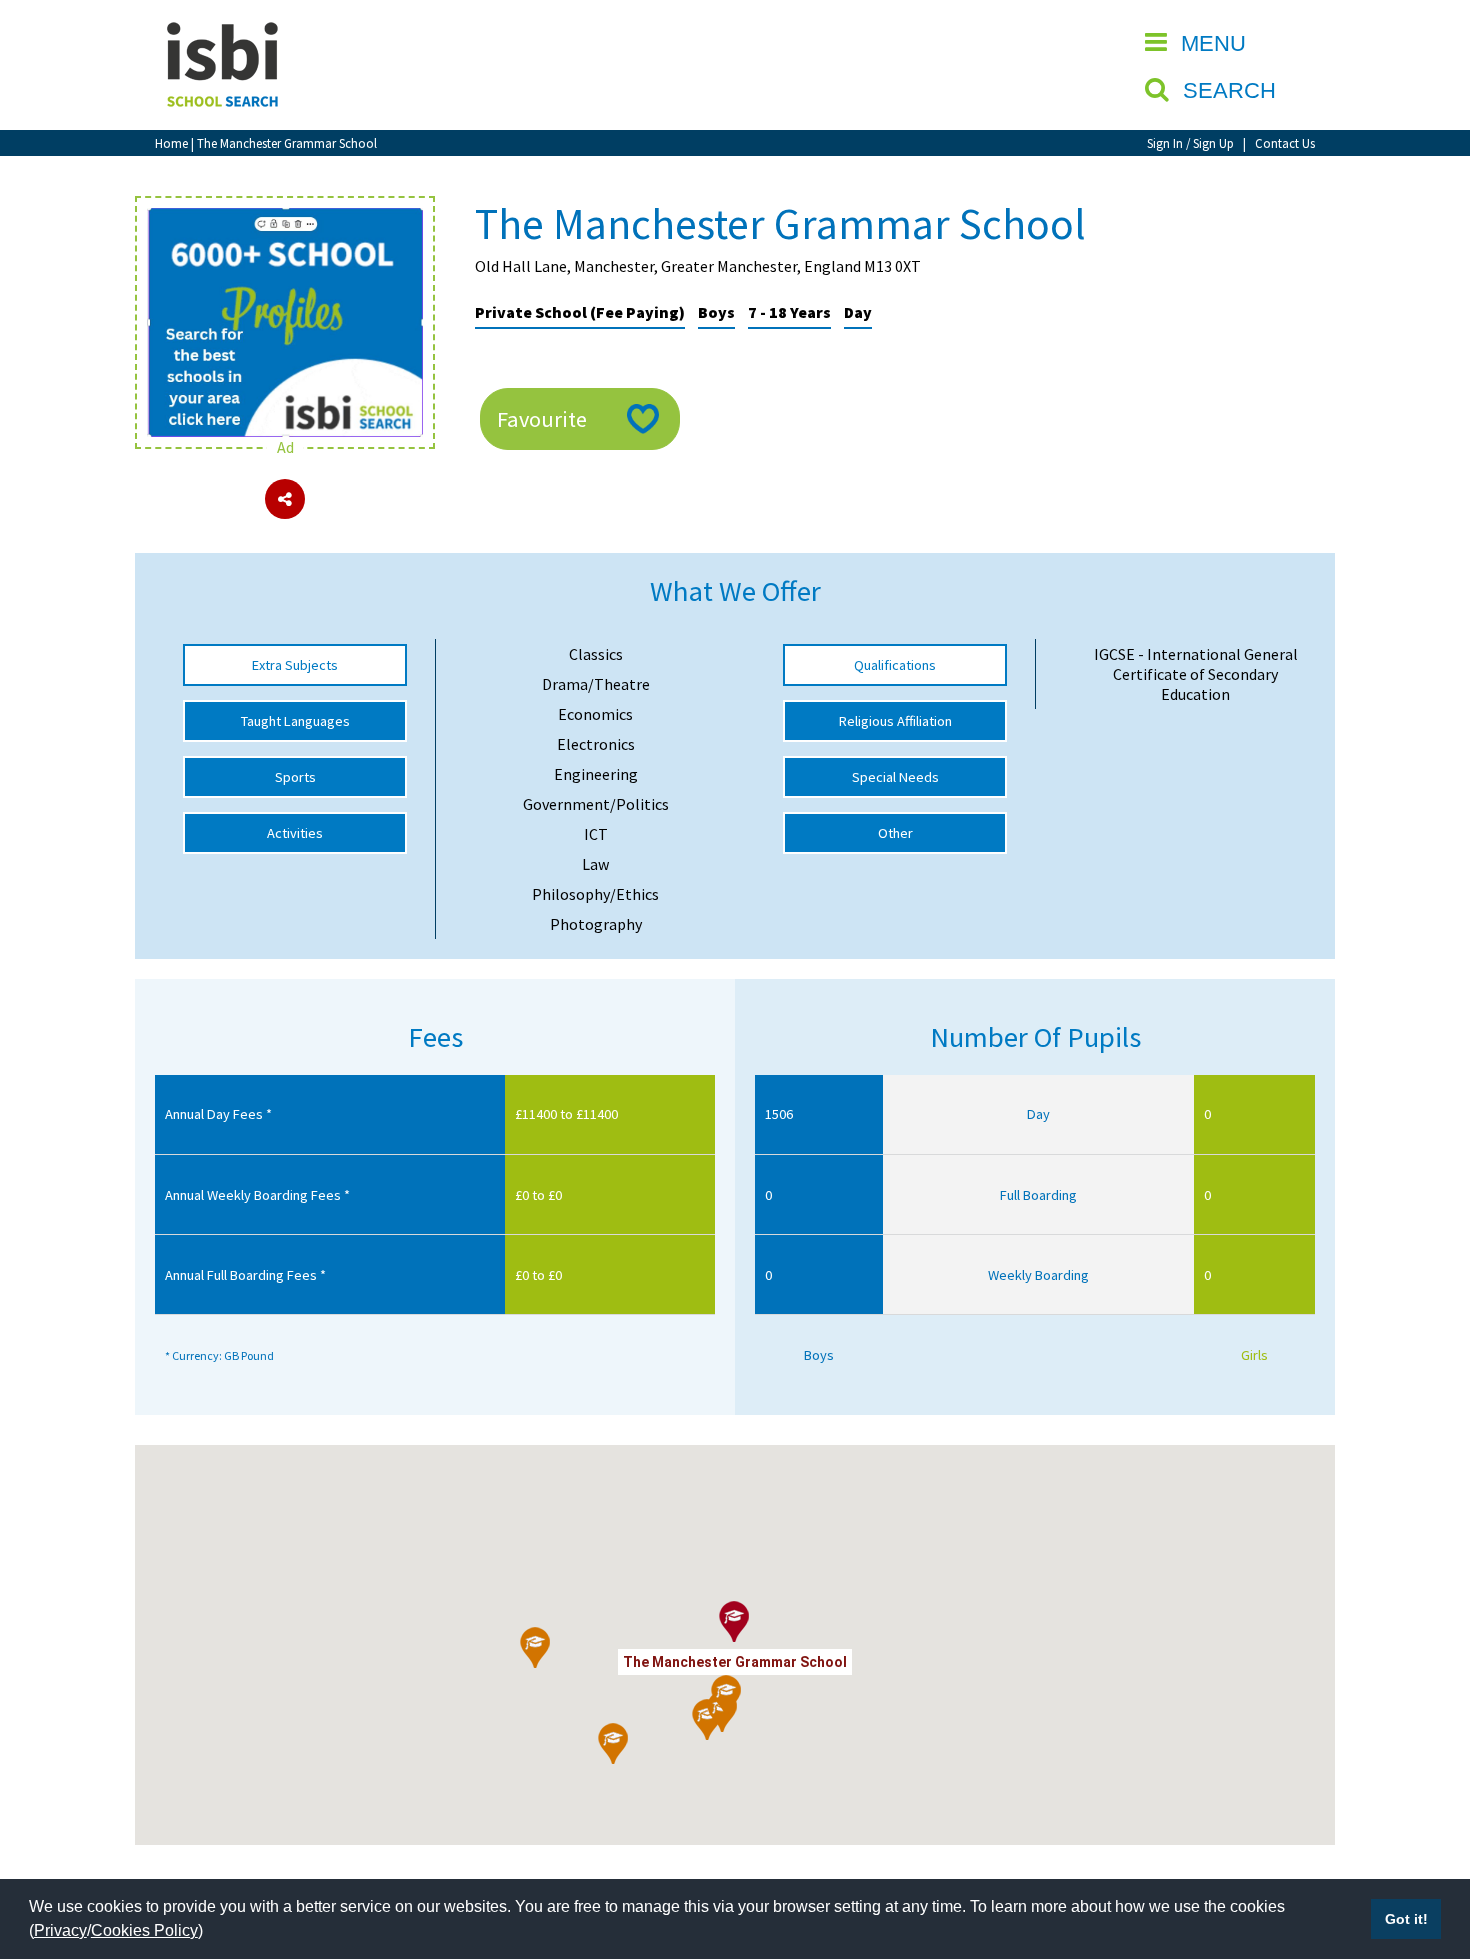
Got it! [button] (1406, 1919)
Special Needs (895, 777)
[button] (613, 1744)
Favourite (542, 419)
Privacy (60, 1930)
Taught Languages (295, 721)
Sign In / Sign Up (1190, 143)
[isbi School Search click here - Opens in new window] (285, 218)
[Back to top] (1425, 1849)
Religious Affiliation (895, 721)
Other (895, 833)
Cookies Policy (144, 1930)
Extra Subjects (295, 665)
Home (171, 143)
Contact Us (1285, 143)
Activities (295, 833)
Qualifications (895, 665)
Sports (295, 777)
